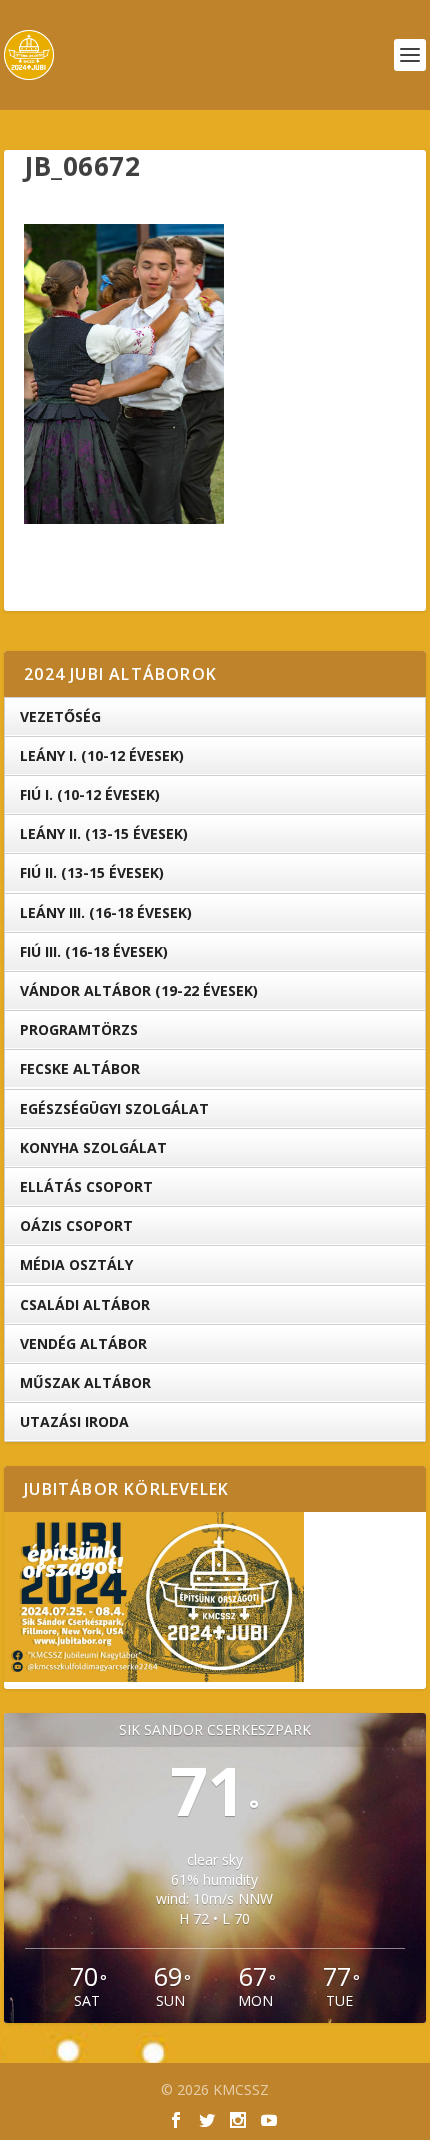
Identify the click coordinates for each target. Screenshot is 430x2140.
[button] (124, 374)
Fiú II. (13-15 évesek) (92, 872)
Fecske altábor (80, 1068)
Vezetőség (60, 716)
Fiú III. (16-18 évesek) (94, 951)
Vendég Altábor (83, 1343)
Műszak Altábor (85, 1382)
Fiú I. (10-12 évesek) (90, 794)
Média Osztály (76, 1264)
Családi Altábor (85, 1304)
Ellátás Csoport (86, 1186)
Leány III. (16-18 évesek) (106, 912)
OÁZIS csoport (76, 1225)
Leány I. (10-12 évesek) (102, 755)
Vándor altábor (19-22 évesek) (139, 990)
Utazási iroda (74, 1421)
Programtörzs (79, 1029)
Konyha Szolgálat (93, 1147)
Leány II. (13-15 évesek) (104, 833)
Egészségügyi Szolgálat (114, 1108)
